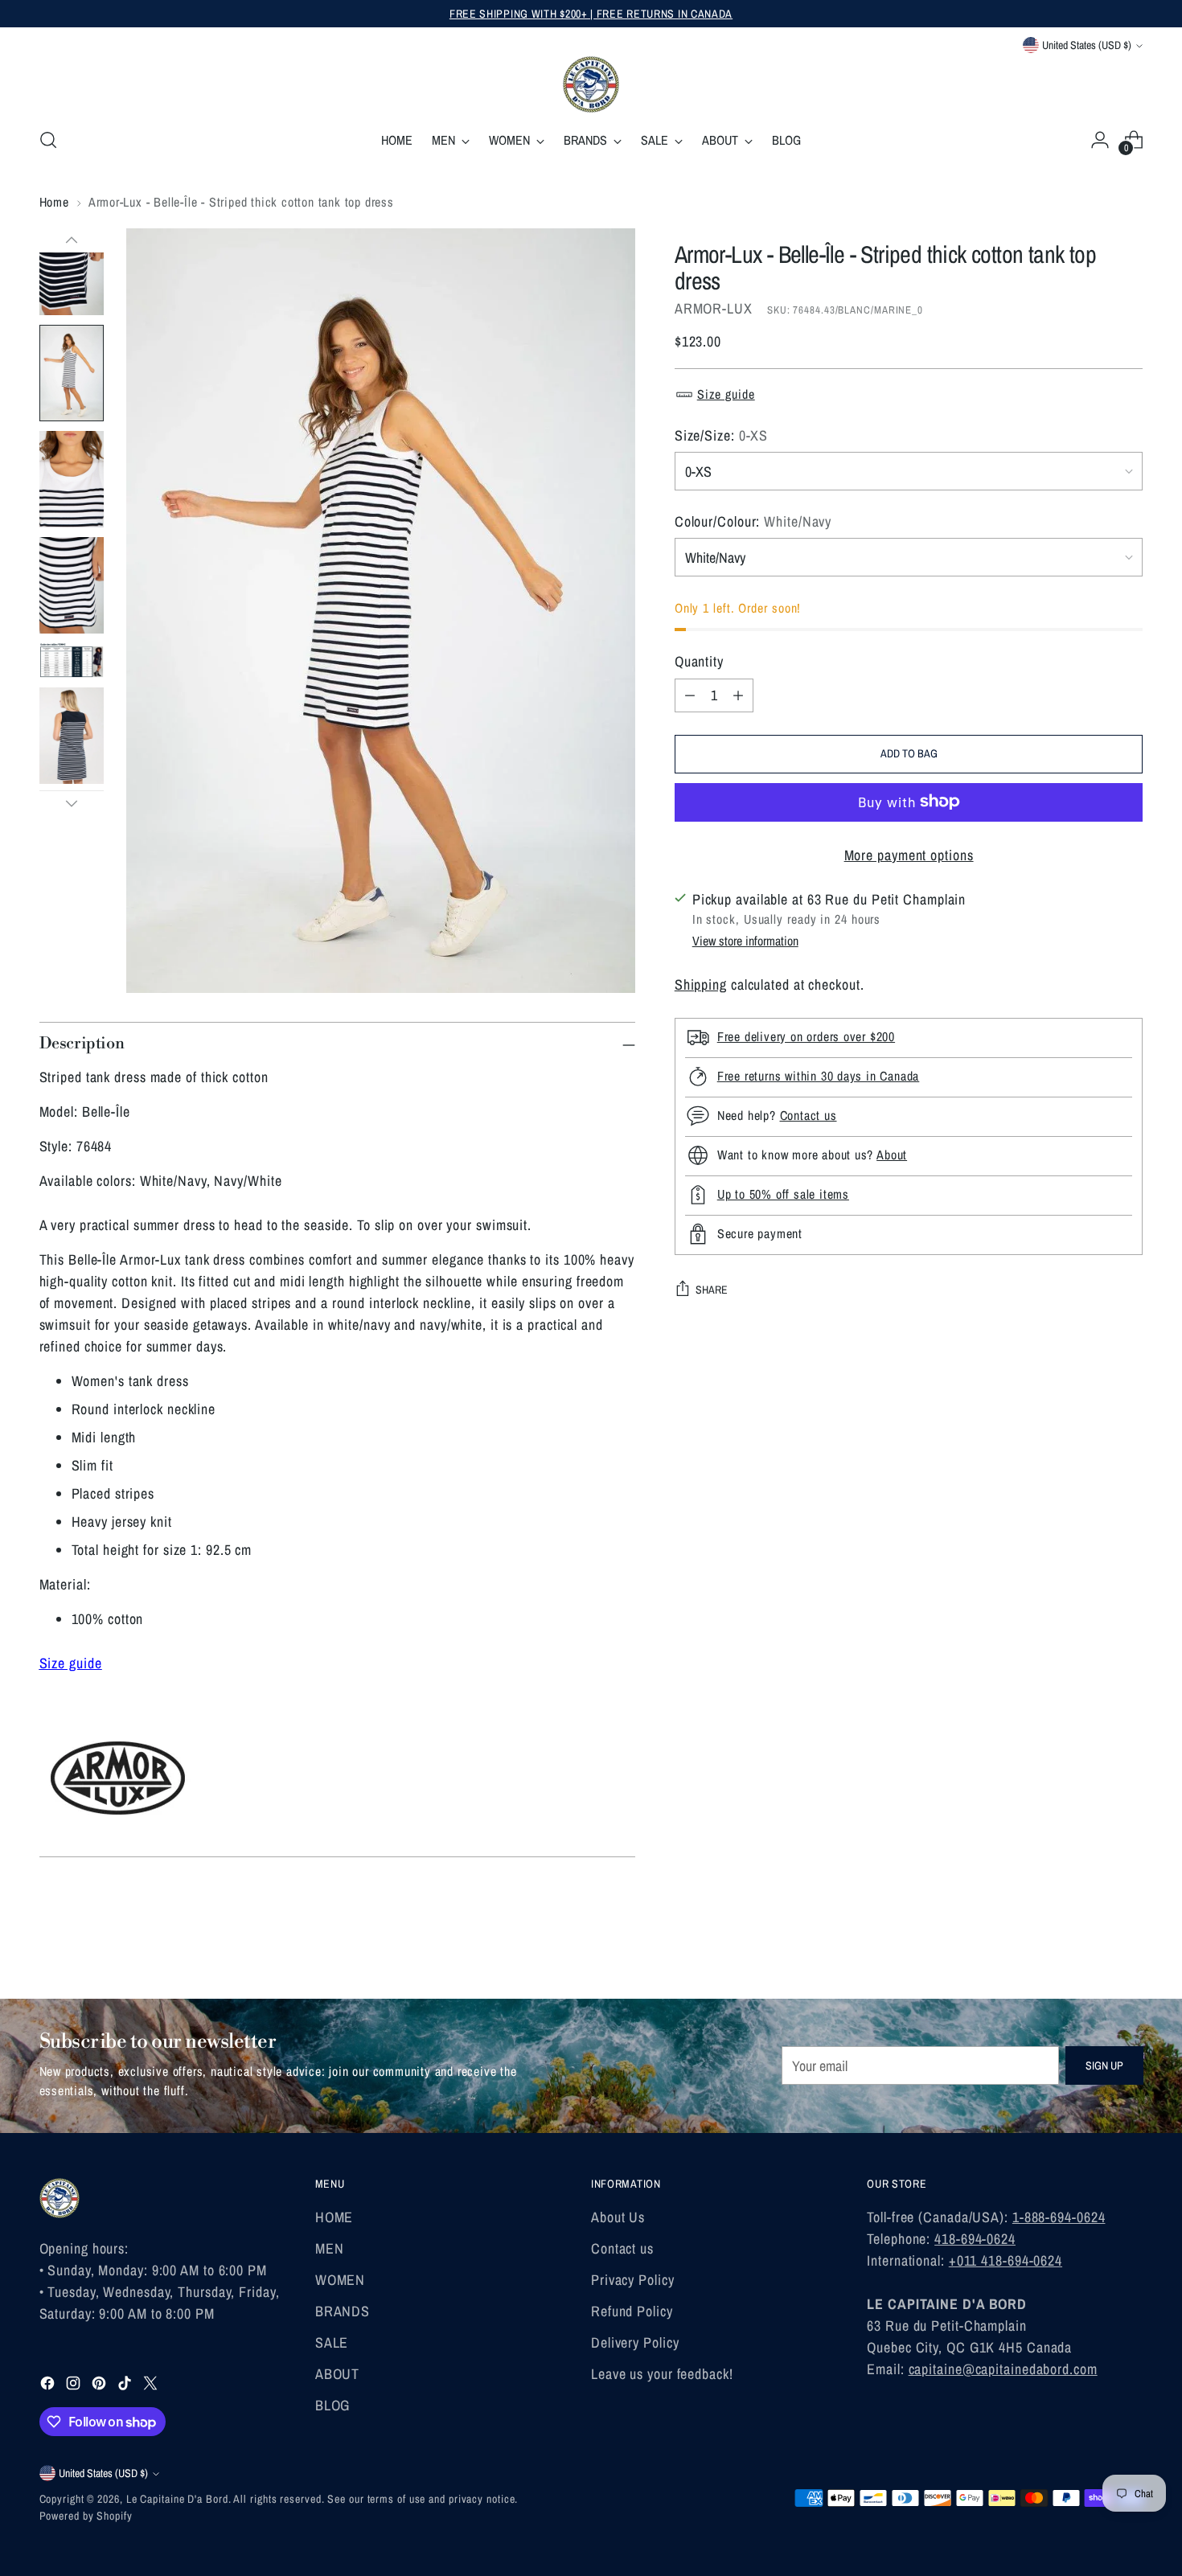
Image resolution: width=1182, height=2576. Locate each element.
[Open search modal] (48, 140)
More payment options (909, 854)
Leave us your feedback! (662, 2374)
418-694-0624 (975, 2239)
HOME (334, 2217)
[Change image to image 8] (72, 660)
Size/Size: (722, 435)
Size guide (726, 394)
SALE (332, 2342)
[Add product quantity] (738, 695)
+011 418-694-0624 (1006, 2260)
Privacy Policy (633, 2280)
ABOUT (338, 2374)
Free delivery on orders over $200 (806, 1036)
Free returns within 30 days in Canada (819, 1076)
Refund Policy (632, 2311)
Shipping (701, 984)
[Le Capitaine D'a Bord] (591, 84)
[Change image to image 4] (72, 267)
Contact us (809, 1115)
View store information (745, 940)
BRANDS (343, 2311)
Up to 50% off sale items (783, 1194)
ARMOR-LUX (714, 308)
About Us (618, 2217)
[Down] (72, 803)
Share (712, 1290)
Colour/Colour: (753, 521)
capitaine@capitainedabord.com (1003, 2369)
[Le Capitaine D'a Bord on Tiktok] (126, 2386)
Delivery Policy (635, 2342)
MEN (330, 2248)
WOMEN (341, 2280)
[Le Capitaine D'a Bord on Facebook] (49, 2386)
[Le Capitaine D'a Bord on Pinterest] (101, 2386)
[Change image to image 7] (72, 585)
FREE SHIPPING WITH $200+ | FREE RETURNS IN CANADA (591, 14)
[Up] (72, 240)
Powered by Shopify (86, 2516)
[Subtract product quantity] (690, 695)
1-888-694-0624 (1059, 2217)
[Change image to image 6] (72, 479)
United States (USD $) (1087, 45)
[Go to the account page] (1100, 140)
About (892, 1155)
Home (54, 202)
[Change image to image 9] (72, 736)
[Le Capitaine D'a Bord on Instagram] (75, 2386)
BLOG (333, 2405)
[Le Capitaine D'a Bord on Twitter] (152, 2386)
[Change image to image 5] (72, 373)
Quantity (699, 660)
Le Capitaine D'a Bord (177, 2499)
